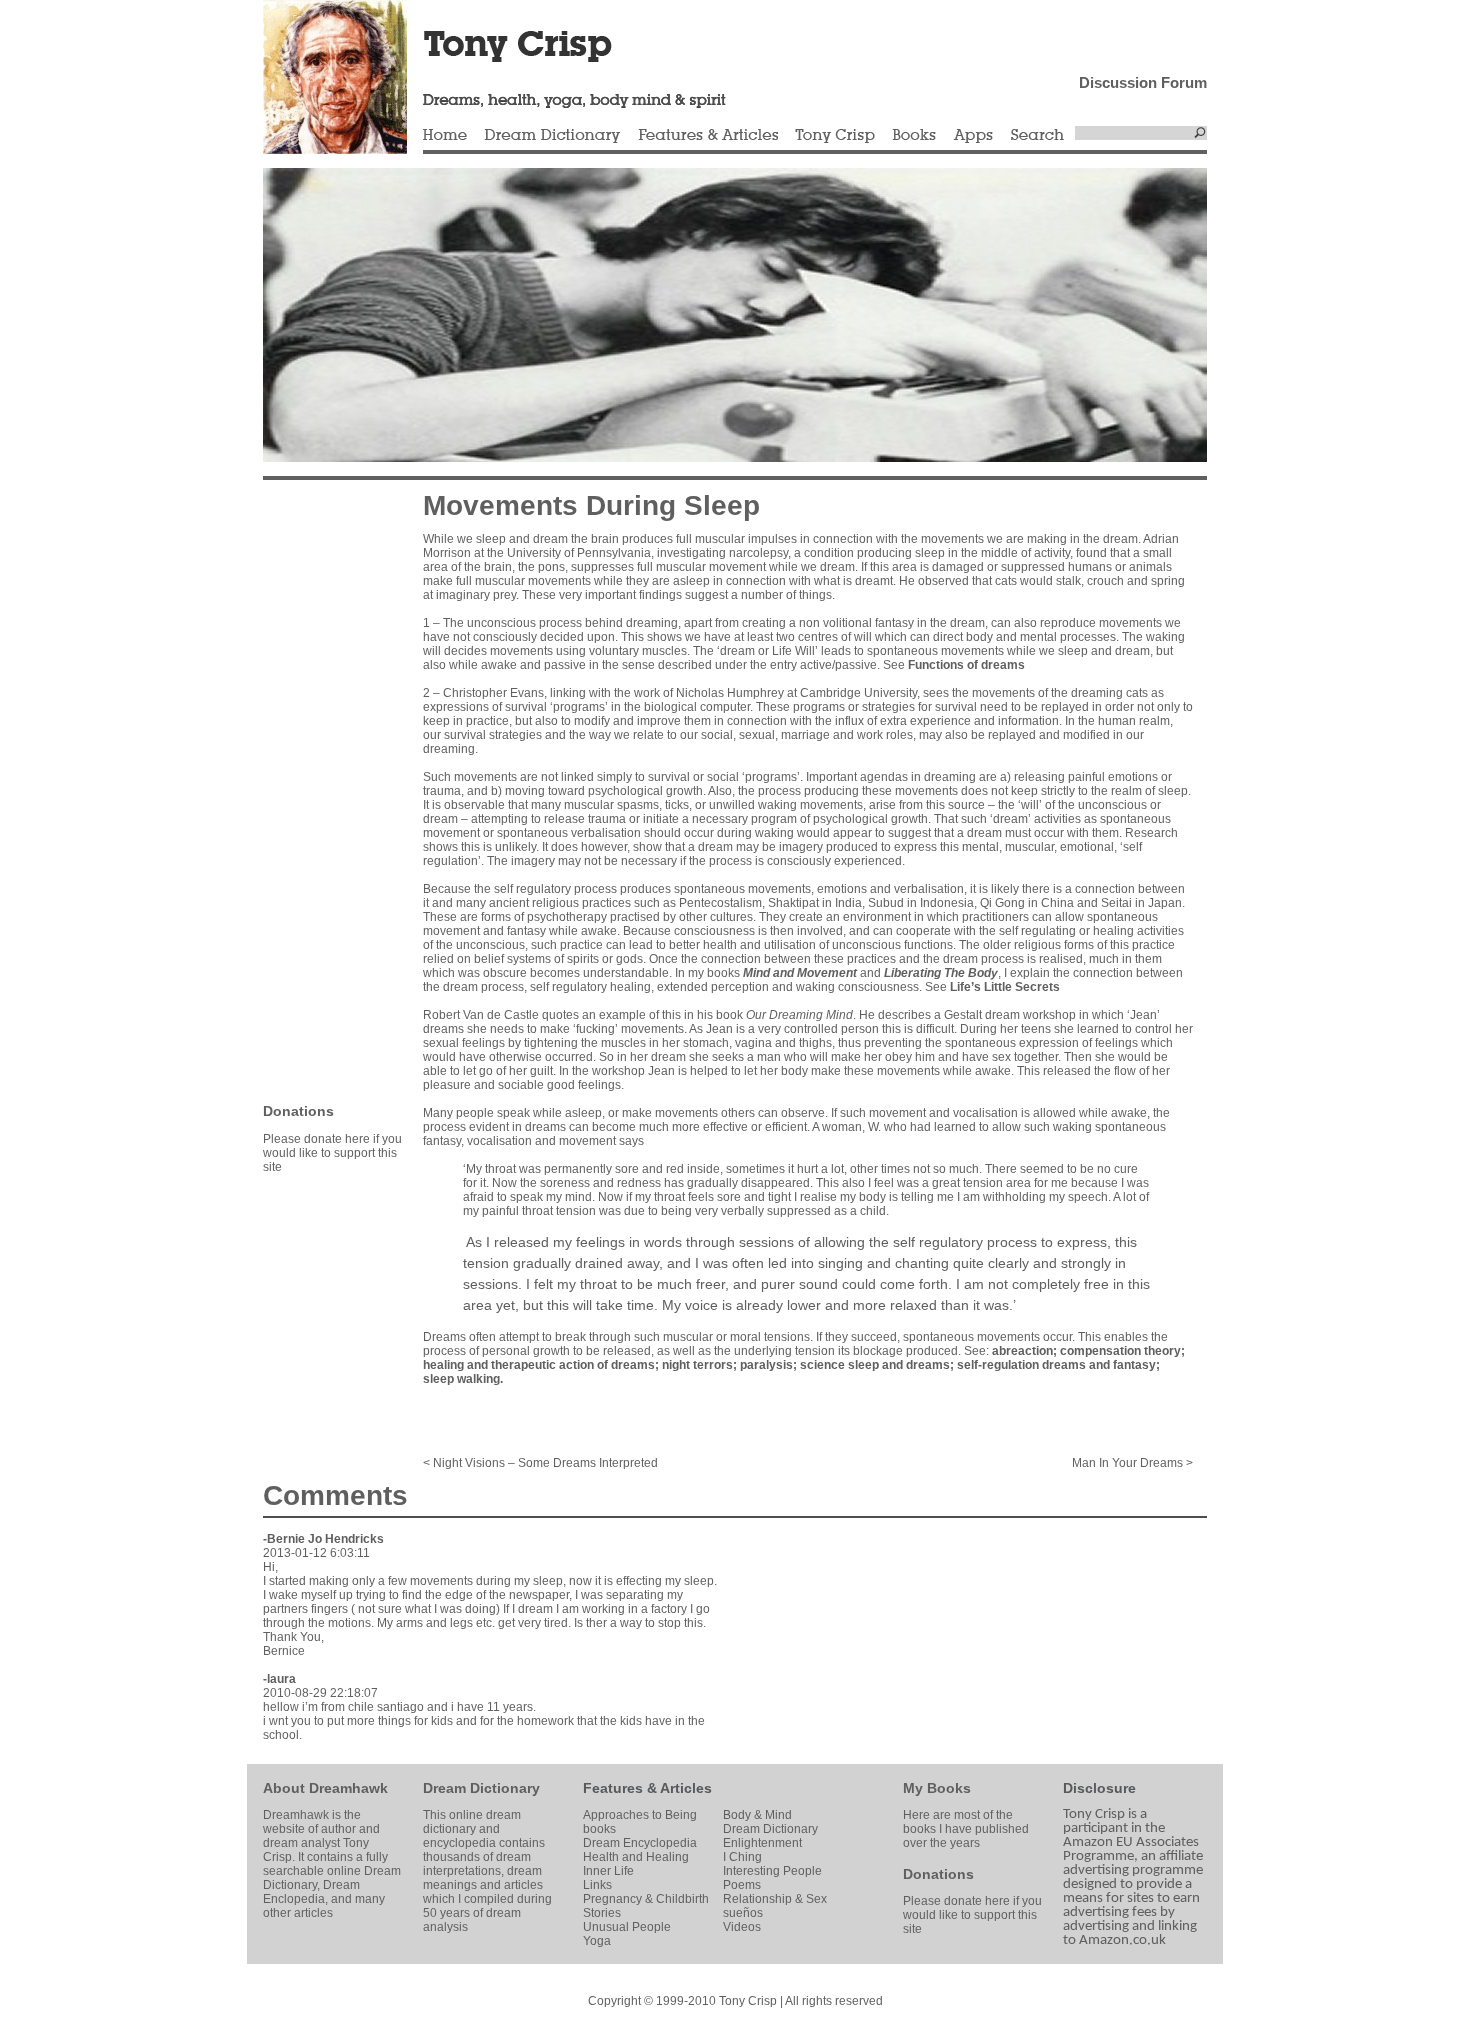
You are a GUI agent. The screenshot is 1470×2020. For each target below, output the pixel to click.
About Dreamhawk (325, 1788)
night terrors (697, 1365)
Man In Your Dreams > (1132, 1463)
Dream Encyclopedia (640, 1843)
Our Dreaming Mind (799, 1015)
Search (1038, 136)
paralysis (766, 1365)
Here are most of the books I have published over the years (966, 1829)
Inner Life (608, 1871)
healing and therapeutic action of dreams (539, 1365)
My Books (937, 1788)
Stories (602, 1913)
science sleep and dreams (875, 1365)
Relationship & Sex (775, 1899)
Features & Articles (708, 136)
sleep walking (461, 1379)
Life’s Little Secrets (1005, 987)
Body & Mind (757, 1815)
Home (445, 136)
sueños (743, 1913)
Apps (973, 136)
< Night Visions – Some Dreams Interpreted (540, 1463)
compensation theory (1120, 1351)
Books (914, 136)
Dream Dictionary (552, 136)
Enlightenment (762, 1843)
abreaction (1022, 1351)
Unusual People (627, 1927)
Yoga (597, 1941)
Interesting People (772, 1871)
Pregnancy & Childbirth (646, 1899)
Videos (742, 1927)
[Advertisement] (323, 790)
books (599, 1829)
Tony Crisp (835, 136)
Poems (742, 1885)
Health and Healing (636, 1857)
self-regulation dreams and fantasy (1056, 1365)
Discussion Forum (1143, 82)
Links (597, 1885)
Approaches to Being (640, 1815)
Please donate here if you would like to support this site (332, 1153)
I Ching (742, 1857)
